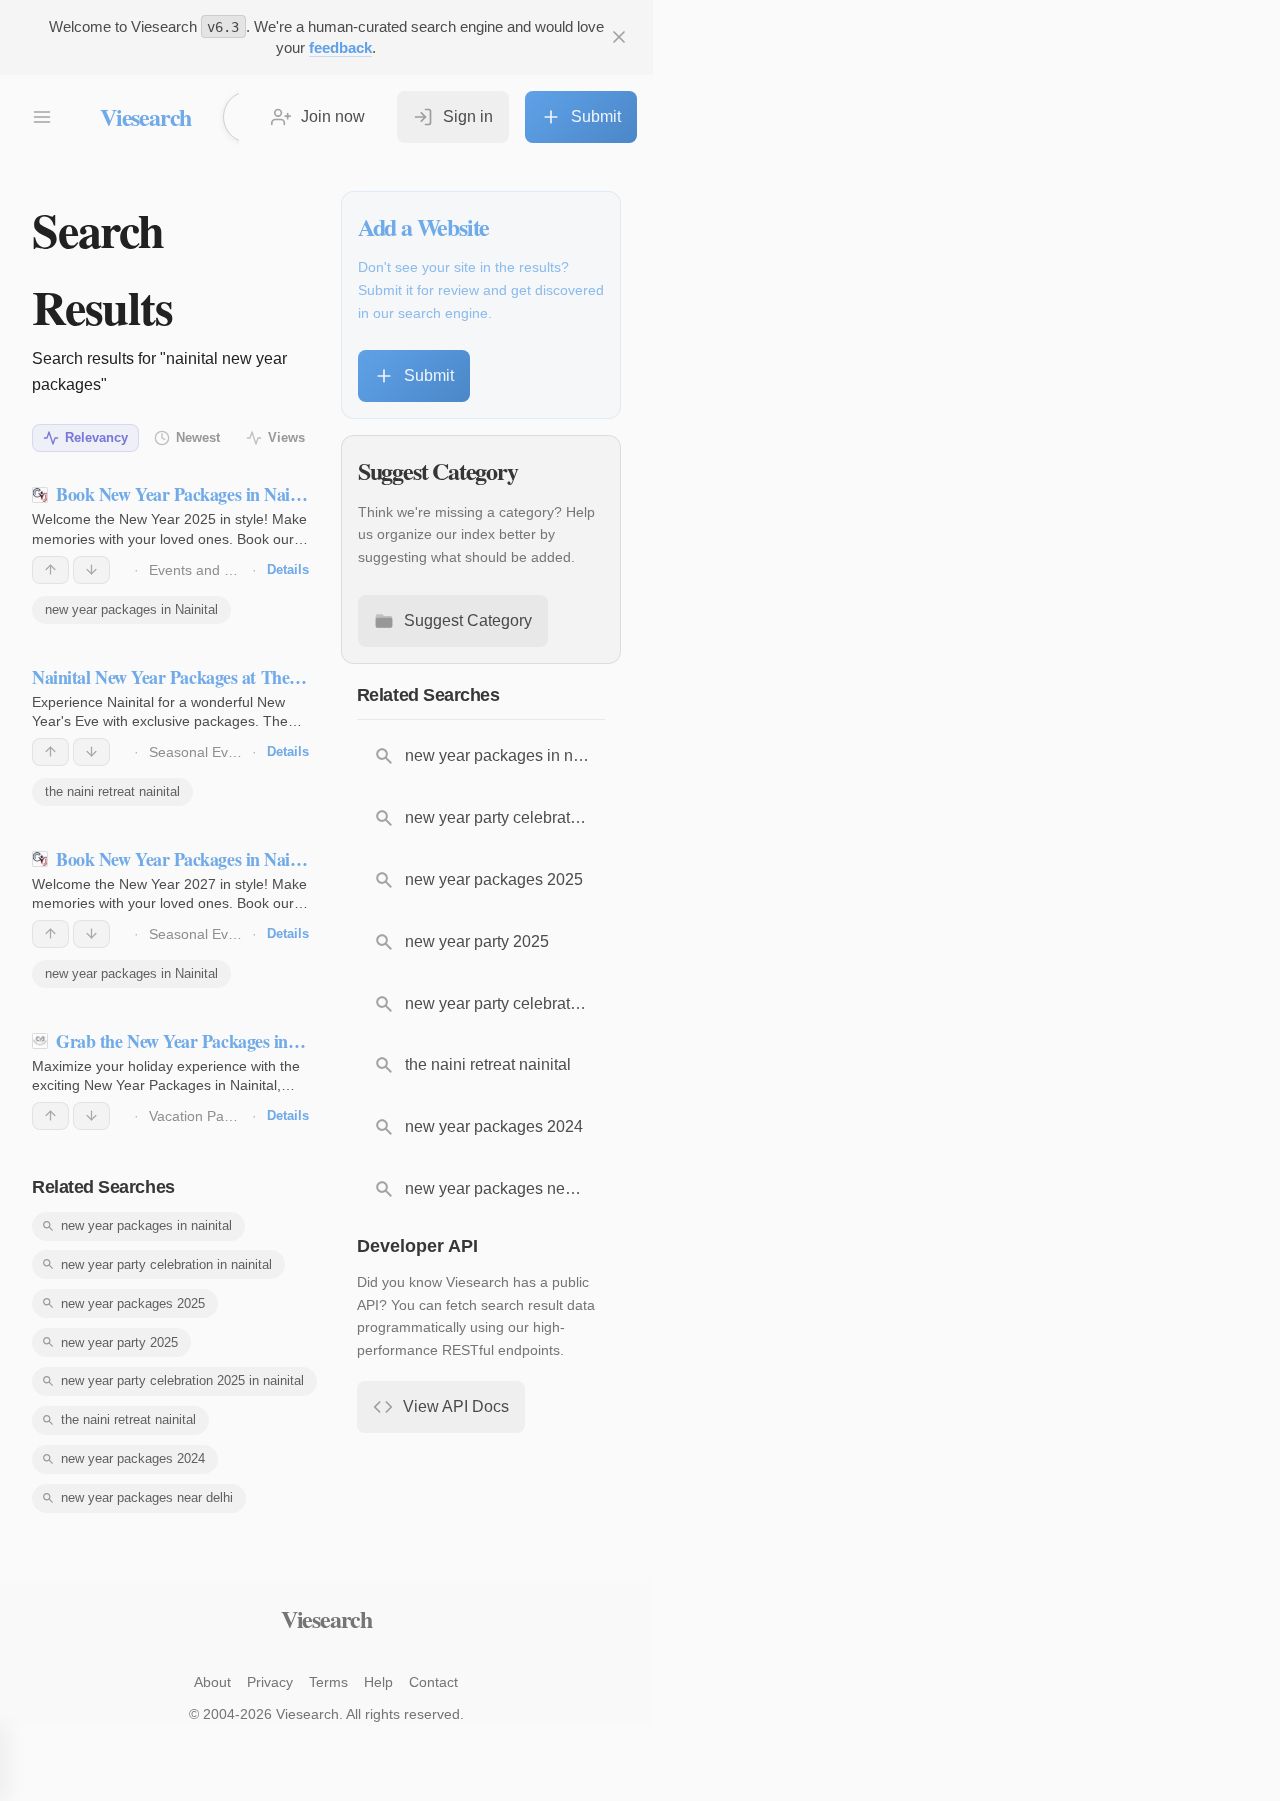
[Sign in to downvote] (91, 570)
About (212, 1682)
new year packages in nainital (146, 1225)
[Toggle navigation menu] (42, 117)
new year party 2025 (119, 1342)
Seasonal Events (202, 752)
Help (378, 1682)
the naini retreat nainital (112, 791)
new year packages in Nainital (131, 609)
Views (286, 437)
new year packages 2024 (133, 1458)
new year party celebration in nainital (166, 1264)
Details (288, 569)
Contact (433, 1682)
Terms (328, 1682)
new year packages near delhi (147, 1497)
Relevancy (96, 437)
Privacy (270, 1682)
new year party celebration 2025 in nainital (182, 1380)
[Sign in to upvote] (50, 570)
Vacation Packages (209, 1116)
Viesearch (145, 116)
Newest (198, 437)
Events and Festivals (214, 570)
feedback (340, 47)
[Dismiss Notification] (619, 37)
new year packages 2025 (133, 1303)
